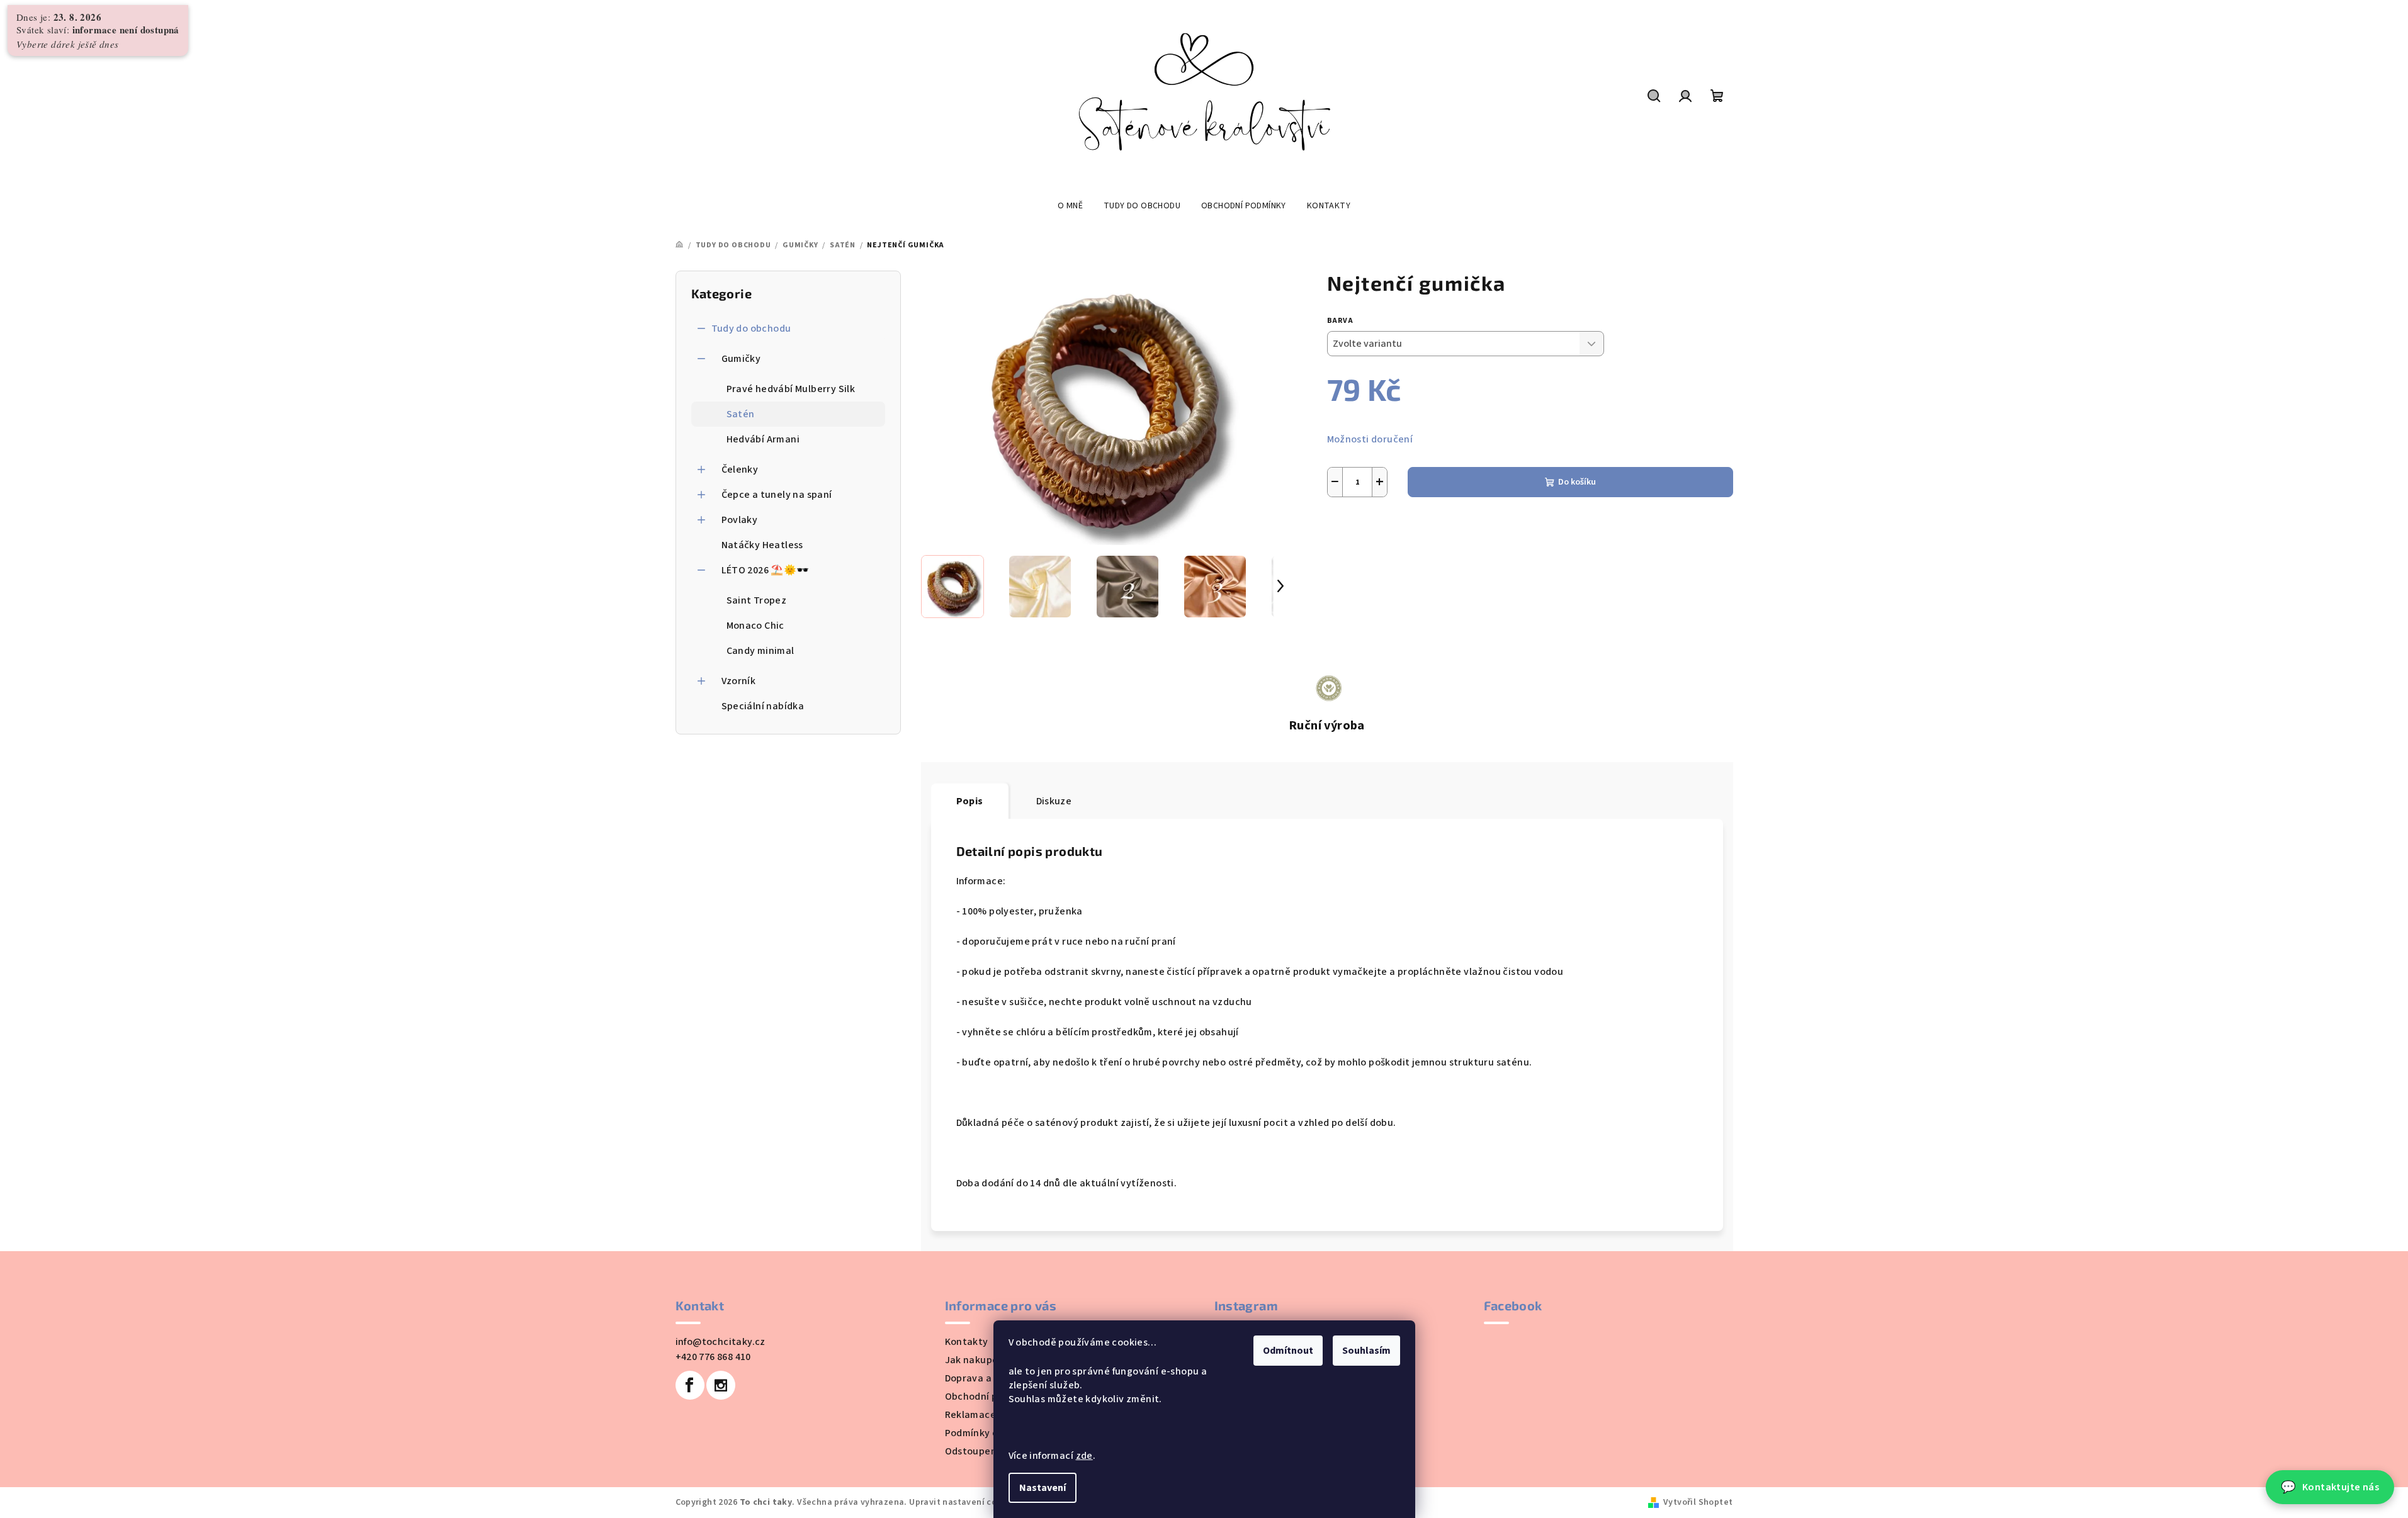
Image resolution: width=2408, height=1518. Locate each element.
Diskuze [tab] (1054, 801)
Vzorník (739, 681)
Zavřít (1436, 541)
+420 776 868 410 (713, 1357)
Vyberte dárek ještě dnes (68, 44)
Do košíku (1577, 482)
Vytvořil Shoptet (1698, 1502)
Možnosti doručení (1370, 439)
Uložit (1350, 541)
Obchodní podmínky (991, 1397)
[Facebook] (690, 1385)
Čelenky (740, 469)
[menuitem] (1070, 206)
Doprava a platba (985, 1378)
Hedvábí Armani (763, 439)
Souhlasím (1366, 1351)
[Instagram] (721, 1385)
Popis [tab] (970, 801)
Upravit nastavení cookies (964, 1502)
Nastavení (1043, 1488)
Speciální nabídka (763, 706)
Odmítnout (1288, 1351)
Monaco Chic (755, 626)
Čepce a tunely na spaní (777, 495)
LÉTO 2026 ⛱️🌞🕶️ (766, 570)
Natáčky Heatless (762, 545)
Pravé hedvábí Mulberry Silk (791, 389)
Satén (741, 414)
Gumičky (741, 359)
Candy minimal (760, 651)
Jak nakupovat (980, 1360)
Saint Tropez (757, 600)
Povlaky (740, 520)
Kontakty (967, 1342)
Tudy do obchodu (751, 329)
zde (1084, 1456)
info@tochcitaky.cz (721, 1342)
